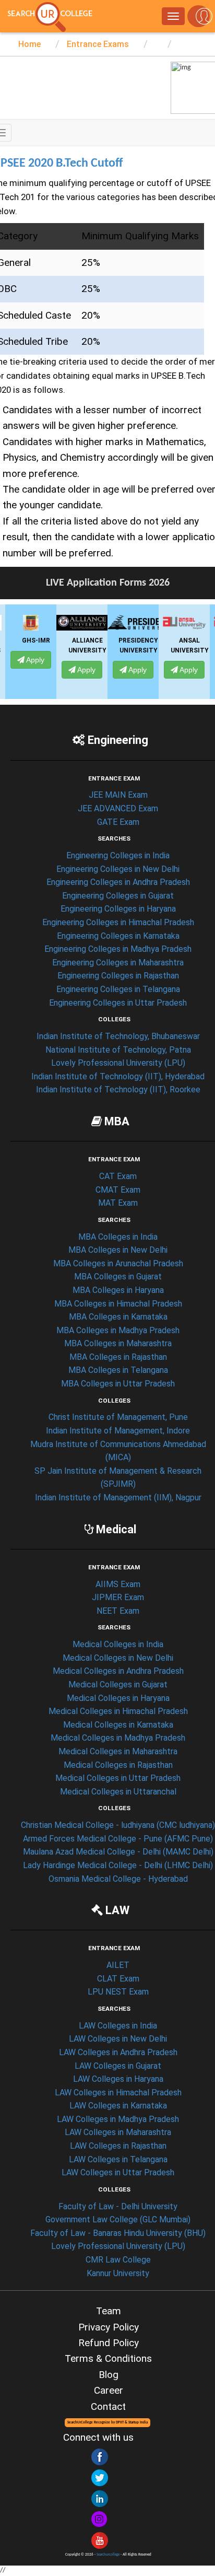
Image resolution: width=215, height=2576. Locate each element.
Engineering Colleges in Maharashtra (118, 963)
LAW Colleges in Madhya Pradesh (118, 2119)
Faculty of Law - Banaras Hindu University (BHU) (118, 2233)
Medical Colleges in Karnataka (118, 1725)
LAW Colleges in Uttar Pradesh (118, 2172)
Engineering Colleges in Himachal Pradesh (118, 922)
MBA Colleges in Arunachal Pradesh (118, 1263)
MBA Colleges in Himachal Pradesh (118, 1304)
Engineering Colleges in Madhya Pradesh (118, 949)
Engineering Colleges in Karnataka (118, 936)
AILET (118, 1965)
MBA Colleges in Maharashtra (118, 1343)
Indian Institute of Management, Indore (118, 1431)
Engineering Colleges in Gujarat (118, 896)
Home (29, 44)
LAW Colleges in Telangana (118, 2159)
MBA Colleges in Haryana (118, 1290)
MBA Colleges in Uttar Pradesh (118, 1384)
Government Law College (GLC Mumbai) (118, 2219)
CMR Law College (118, 2260)
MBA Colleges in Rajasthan (118, 1357)
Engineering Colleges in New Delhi (118, 869)
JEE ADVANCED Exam (118, 808)
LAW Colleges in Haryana (118, 2079)
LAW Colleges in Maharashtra (118, 2132)
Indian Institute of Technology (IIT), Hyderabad (118, 1076)
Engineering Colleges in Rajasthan (118, 976)
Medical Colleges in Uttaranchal (118, 1792)
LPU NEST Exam (118, 1992)
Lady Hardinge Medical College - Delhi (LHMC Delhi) (118, 1865)
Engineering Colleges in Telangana (118, 989)
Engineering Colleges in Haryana (118, 909)
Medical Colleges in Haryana (118, 1698)
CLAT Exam (118, 1979)
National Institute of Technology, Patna (118, 1050)
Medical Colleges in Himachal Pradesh (118, 1711)
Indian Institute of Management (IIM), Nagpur (118, 1497)
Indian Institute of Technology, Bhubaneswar (118, 1036)
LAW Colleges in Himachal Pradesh (118, 2093)
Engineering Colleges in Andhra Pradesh (118, 882)
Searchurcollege (108, 2555)
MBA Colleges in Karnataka (118, 1317)
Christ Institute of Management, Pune (118, 1417)
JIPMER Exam (118, 1597)
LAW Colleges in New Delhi (118, 2039)
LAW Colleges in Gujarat (118, 2066)
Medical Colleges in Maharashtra (118, 1751)
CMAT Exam (118, 1190)
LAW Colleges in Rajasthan (118, 2146)
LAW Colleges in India (118, 2026)
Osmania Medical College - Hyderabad (118, 1879)
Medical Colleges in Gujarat (118, 1685)
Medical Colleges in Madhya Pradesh (118, 1738)
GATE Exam (118, 822)
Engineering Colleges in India (118, 855)
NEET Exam (118, 1611)
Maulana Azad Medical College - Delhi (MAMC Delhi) (118, 1852)
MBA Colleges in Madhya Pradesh (118, 1330)
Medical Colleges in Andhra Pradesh (118, 1671)
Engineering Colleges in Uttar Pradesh (118, 1003)
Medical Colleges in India (118, 1644)
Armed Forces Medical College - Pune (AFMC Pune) (118, 1839)
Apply (44, 670)
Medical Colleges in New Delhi (118, 1658)
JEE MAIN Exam (118, 795)
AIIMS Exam (118, 1584)
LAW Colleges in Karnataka (118, 2106)
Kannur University (118, 2273)
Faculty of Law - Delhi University (118, 2206)
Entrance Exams (97, 44)
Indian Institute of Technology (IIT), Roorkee (118, 1089)
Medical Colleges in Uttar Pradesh (118, 1778)
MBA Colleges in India (118, 1237)
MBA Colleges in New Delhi (118, 1250)
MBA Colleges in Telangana (118, 1370)
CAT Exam (118, 1176)
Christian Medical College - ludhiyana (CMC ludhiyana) (118, 1825)
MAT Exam (118, 1203)
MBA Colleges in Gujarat (118, 1277)
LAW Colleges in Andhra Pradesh (118, 2052)
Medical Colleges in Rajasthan (118, 1765)
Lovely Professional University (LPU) (118, 1063)
